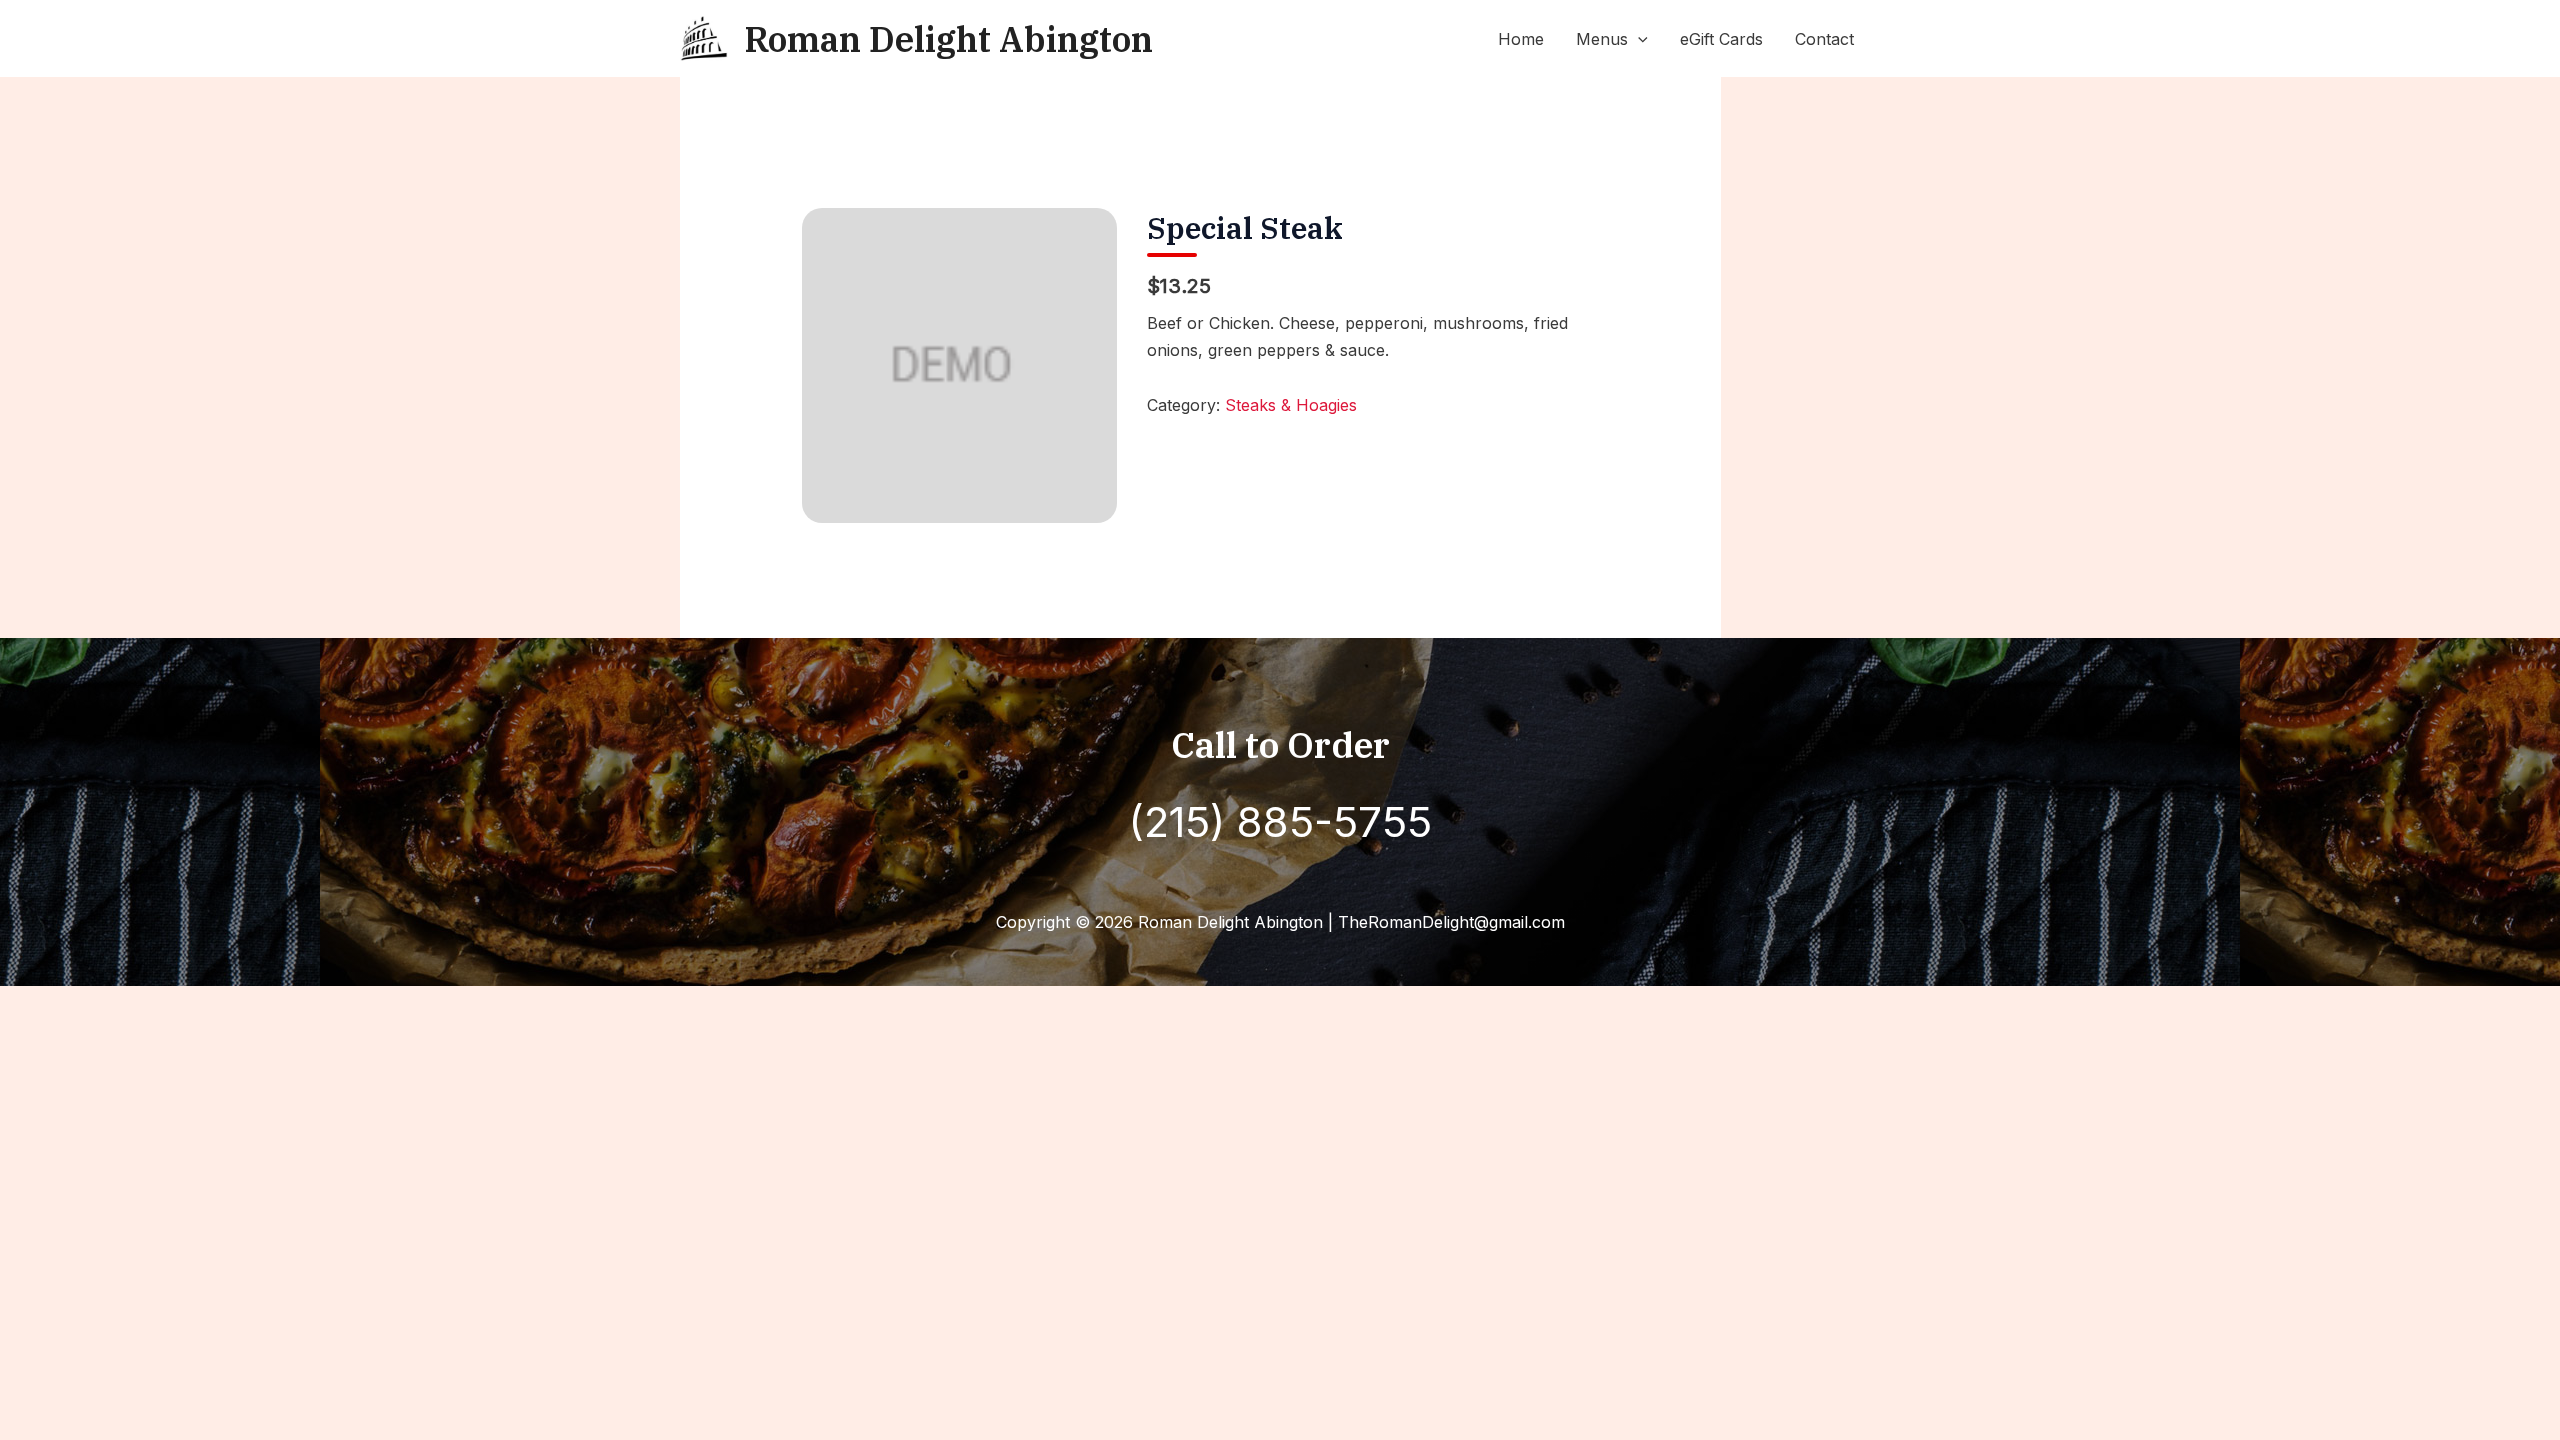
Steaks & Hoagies (1291, 405)
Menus (1602, 39)
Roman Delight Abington (948, 39)
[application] (1638, 39)
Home (1521, 39)
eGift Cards (1721, 39)
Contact (1824, 39)
